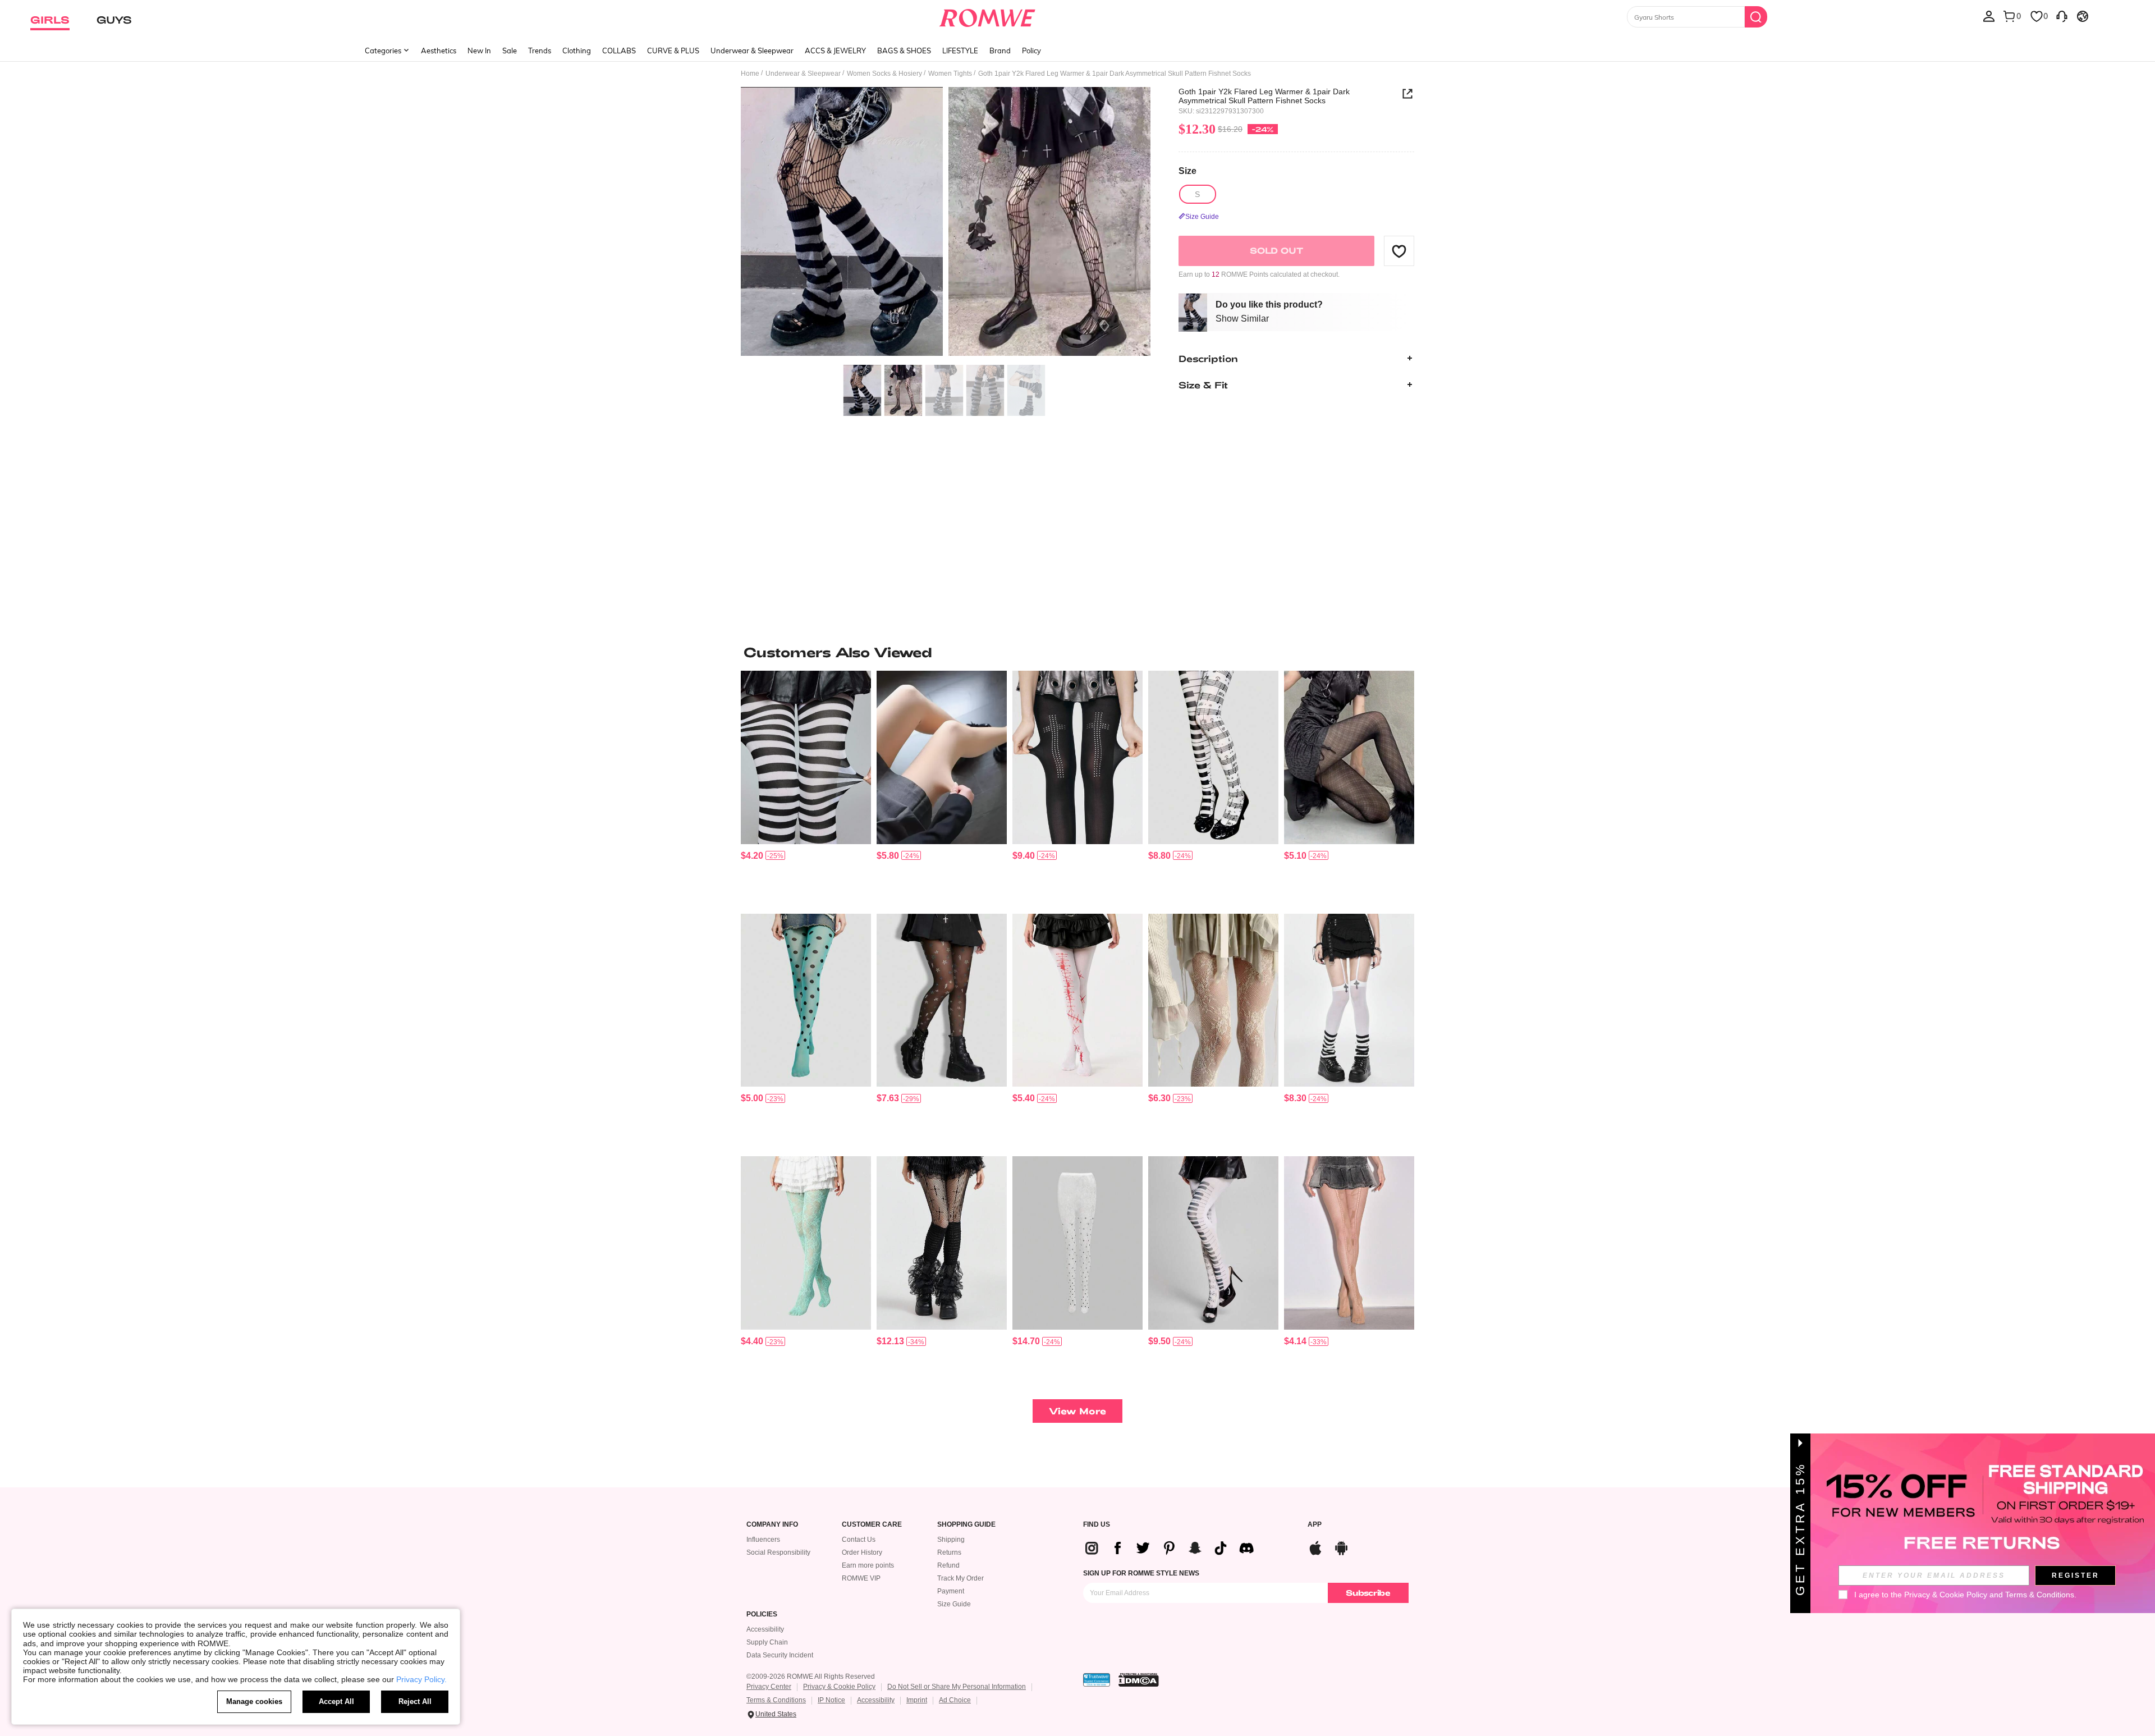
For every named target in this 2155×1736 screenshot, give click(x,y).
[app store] (1315, 1547)
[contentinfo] (752, 856)
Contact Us (859, 1540)
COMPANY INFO (772, 1525)
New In (479, 51)
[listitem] (806, 788)
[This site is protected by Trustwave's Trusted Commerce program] (1097, 1680)
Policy (1031, 51)
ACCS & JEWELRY (835, 51)
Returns (949, 1552)
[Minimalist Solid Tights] (942, 757)
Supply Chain (767, 1642)
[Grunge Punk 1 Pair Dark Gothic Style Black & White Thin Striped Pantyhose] (806, 757)
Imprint (917, 1700)
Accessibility (765, 1629)
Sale (510, 51)
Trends (540, 51)
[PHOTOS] (946, 223)
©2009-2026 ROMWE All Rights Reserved (811, 1677)
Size (1187, 171)
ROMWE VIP (861, 1578)
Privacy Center (769, 1687)
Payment (951, 1591)
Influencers (763, 1540)
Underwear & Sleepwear (752, 51)
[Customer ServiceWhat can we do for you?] (2062, 16)
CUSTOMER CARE (872, 1525)
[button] (1399, 251)
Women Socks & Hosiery (884, 74)
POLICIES (762, 1614)
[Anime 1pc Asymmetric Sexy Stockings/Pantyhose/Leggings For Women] (1213, 1243)
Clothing (577, 51)
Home (750, 74)
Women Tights (950, 74)
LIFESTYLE (960, 51)
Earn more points (868, 1565)
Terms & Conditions (776, 1700)
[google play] (1341, 1547)
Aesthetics (439, 51)
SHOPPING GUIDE (966, 1525)
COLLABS (619, 51)
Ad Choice (955, 1700)
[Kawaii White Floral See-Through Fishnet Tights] (1213, 1000)
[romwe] (987, 16)
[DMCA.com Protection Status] (1139, 1680)
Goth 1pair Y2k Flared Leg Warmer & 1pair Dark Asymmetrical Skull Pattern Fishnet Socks (1264, 96)
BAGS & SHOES (904, 51)
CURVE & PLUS (673, 51)
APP (1315, 1525)
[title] (1077, 652)
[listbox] (1989, 16)
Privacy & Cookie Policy (839, 1687)
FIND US (1097, 1525)
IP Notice (831, 1700)
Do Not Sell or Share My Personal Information (957, 1687)
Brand (1000, 51)
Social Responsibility (778, 1552)
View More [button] (1077, 1411)
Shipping (951, 1540)
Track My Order (960, 1578)
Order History (862, 1552)
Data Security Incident (780, 1655)
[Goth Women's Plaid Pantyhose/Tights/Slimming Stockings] (1349, 757)
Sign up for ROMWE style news (1141, 1573)
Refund (948, 1565)
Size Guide (954, 1604)
